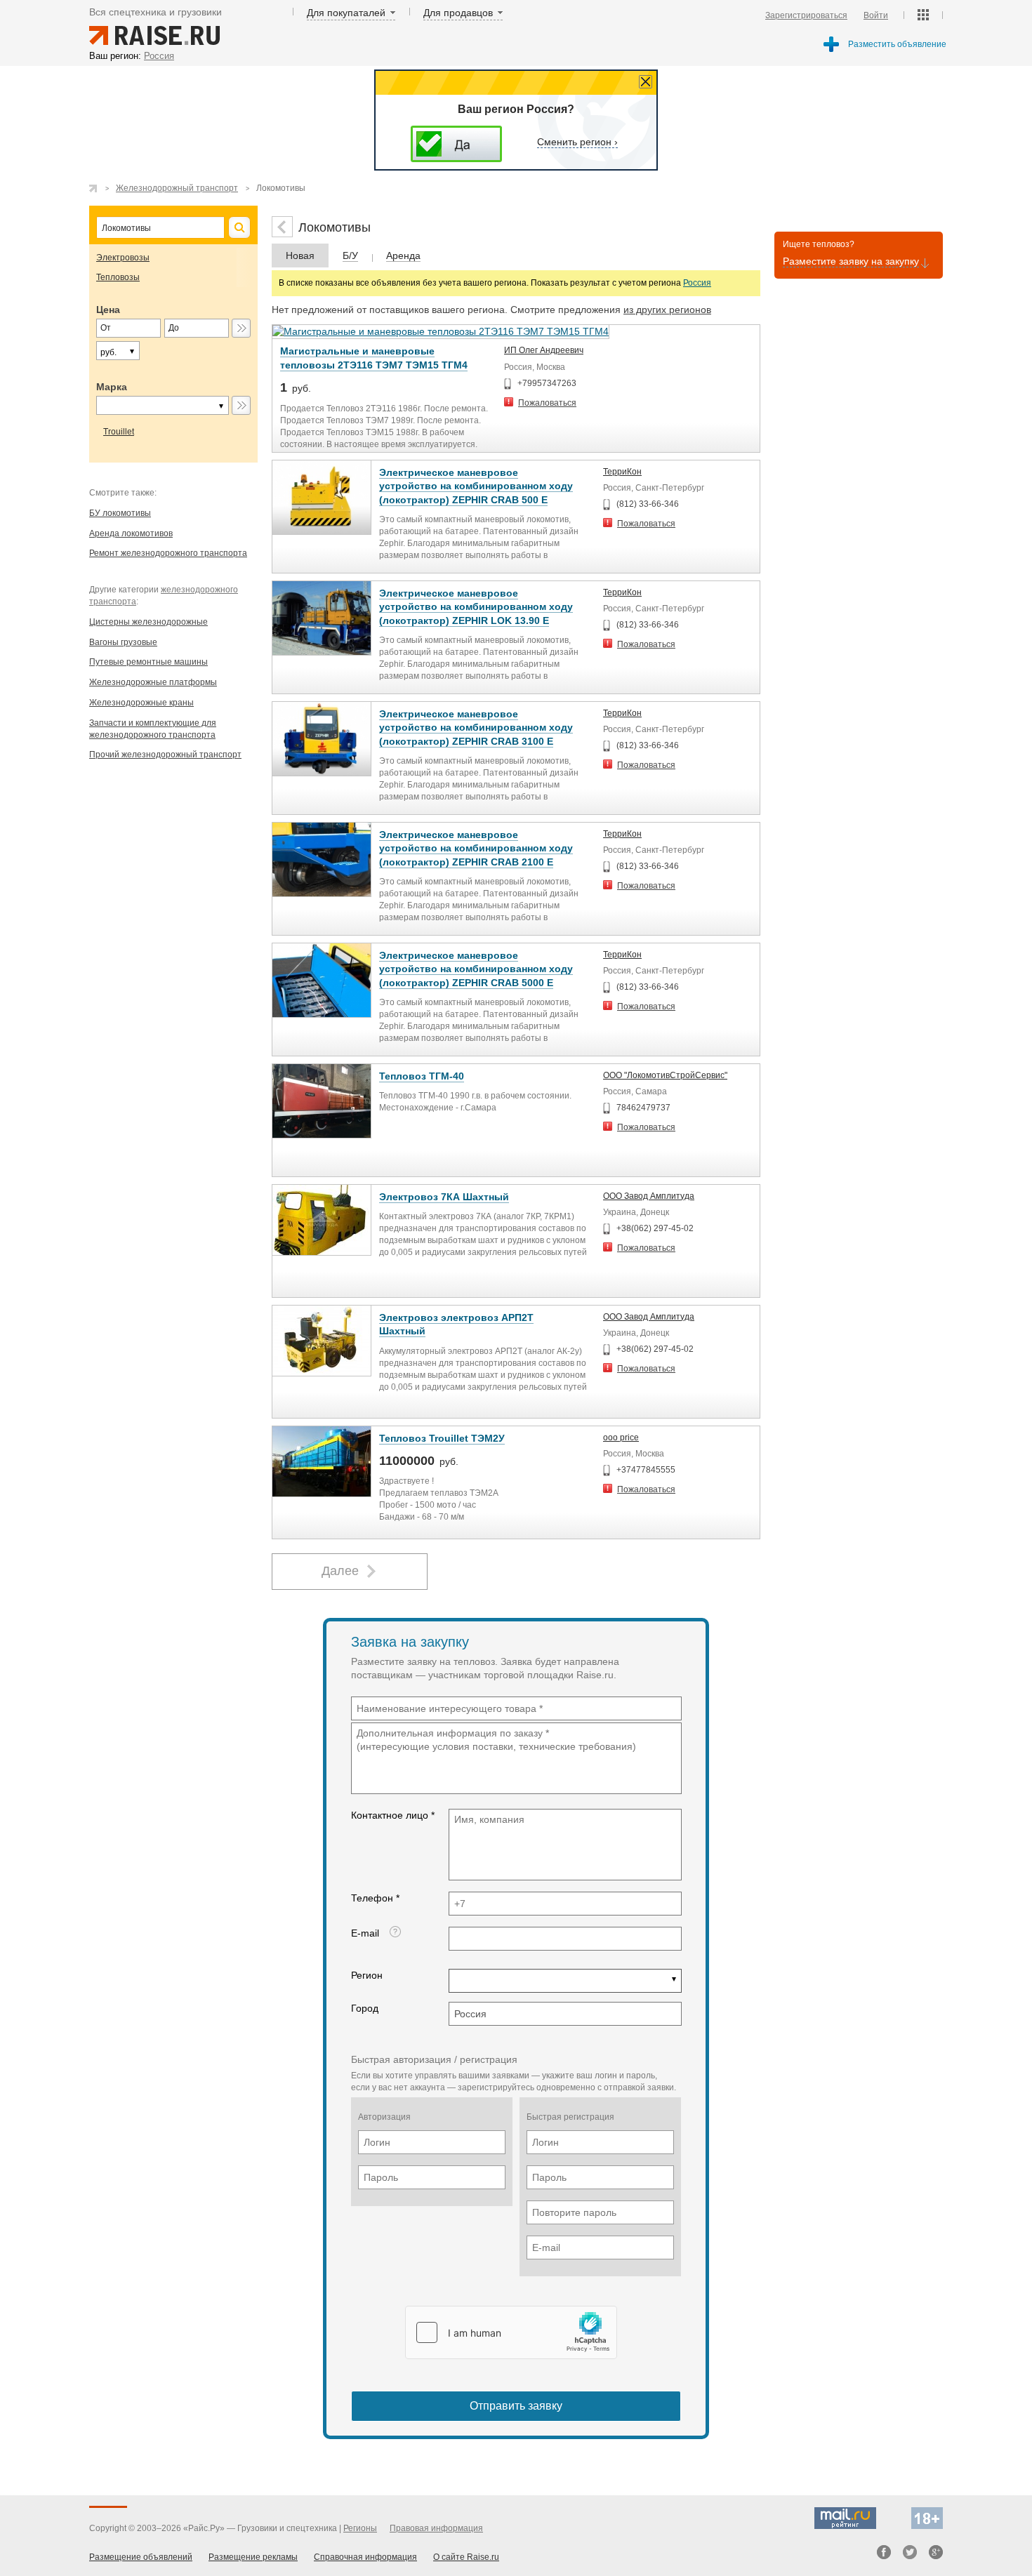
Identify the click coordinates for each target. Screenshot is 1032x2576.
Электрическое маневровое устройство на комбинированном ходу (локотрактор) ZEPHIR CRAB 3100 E (476, 728)
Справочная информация (365, 2557)
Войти (876, 15)
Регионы (360, 2528)
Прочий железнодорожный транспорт (165, 755)
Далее (340, 1571)
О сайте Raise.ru (466, 2557)
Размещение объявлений (141, 2557)
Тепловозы (118, 277)
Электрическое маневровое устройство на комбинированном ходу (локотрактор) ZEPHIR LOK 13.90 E (476, 607)
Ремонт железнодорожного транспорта (168, 553)
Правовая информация (436, 2528)
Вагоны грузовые (123, 642)
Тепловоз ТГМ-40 (422, 1076)
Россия (697, 283)
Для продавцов (458, 13)
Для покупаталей (346, 13)
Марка (112, 387)
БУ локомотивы (120, 513)
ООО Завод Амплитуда (649, 1196)
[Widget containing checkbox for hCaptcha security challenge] (511, 2332)
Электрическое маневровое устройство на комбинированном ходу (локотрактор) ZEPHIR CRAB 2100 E (476, 848)
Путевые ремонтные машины (148, 662)
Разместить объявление (897, 44)
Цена (108, 310)
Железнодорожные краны (141, 703)
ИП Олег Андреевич (544, 350)
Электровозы (123, 258)
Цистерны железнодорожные (148, 622)
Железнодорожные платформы (153, 682)
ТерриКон (622, 472)
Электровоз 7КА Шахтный (444, 1197)
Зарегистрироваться (806, 15)
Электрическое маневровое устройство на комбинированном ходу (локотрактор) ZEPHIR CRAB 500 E (476, 486)
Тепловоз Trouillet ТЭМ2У (442, 1438)
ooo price (621, 1438)
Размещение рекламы (253, 2557)
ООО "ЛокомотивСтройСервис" (665, 1075)
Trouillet (119, 432)
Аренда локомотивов (131, 533)
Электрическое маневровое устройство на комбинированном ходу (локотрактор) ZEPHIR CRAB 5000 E (476, 969)
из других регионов (667, 310)
